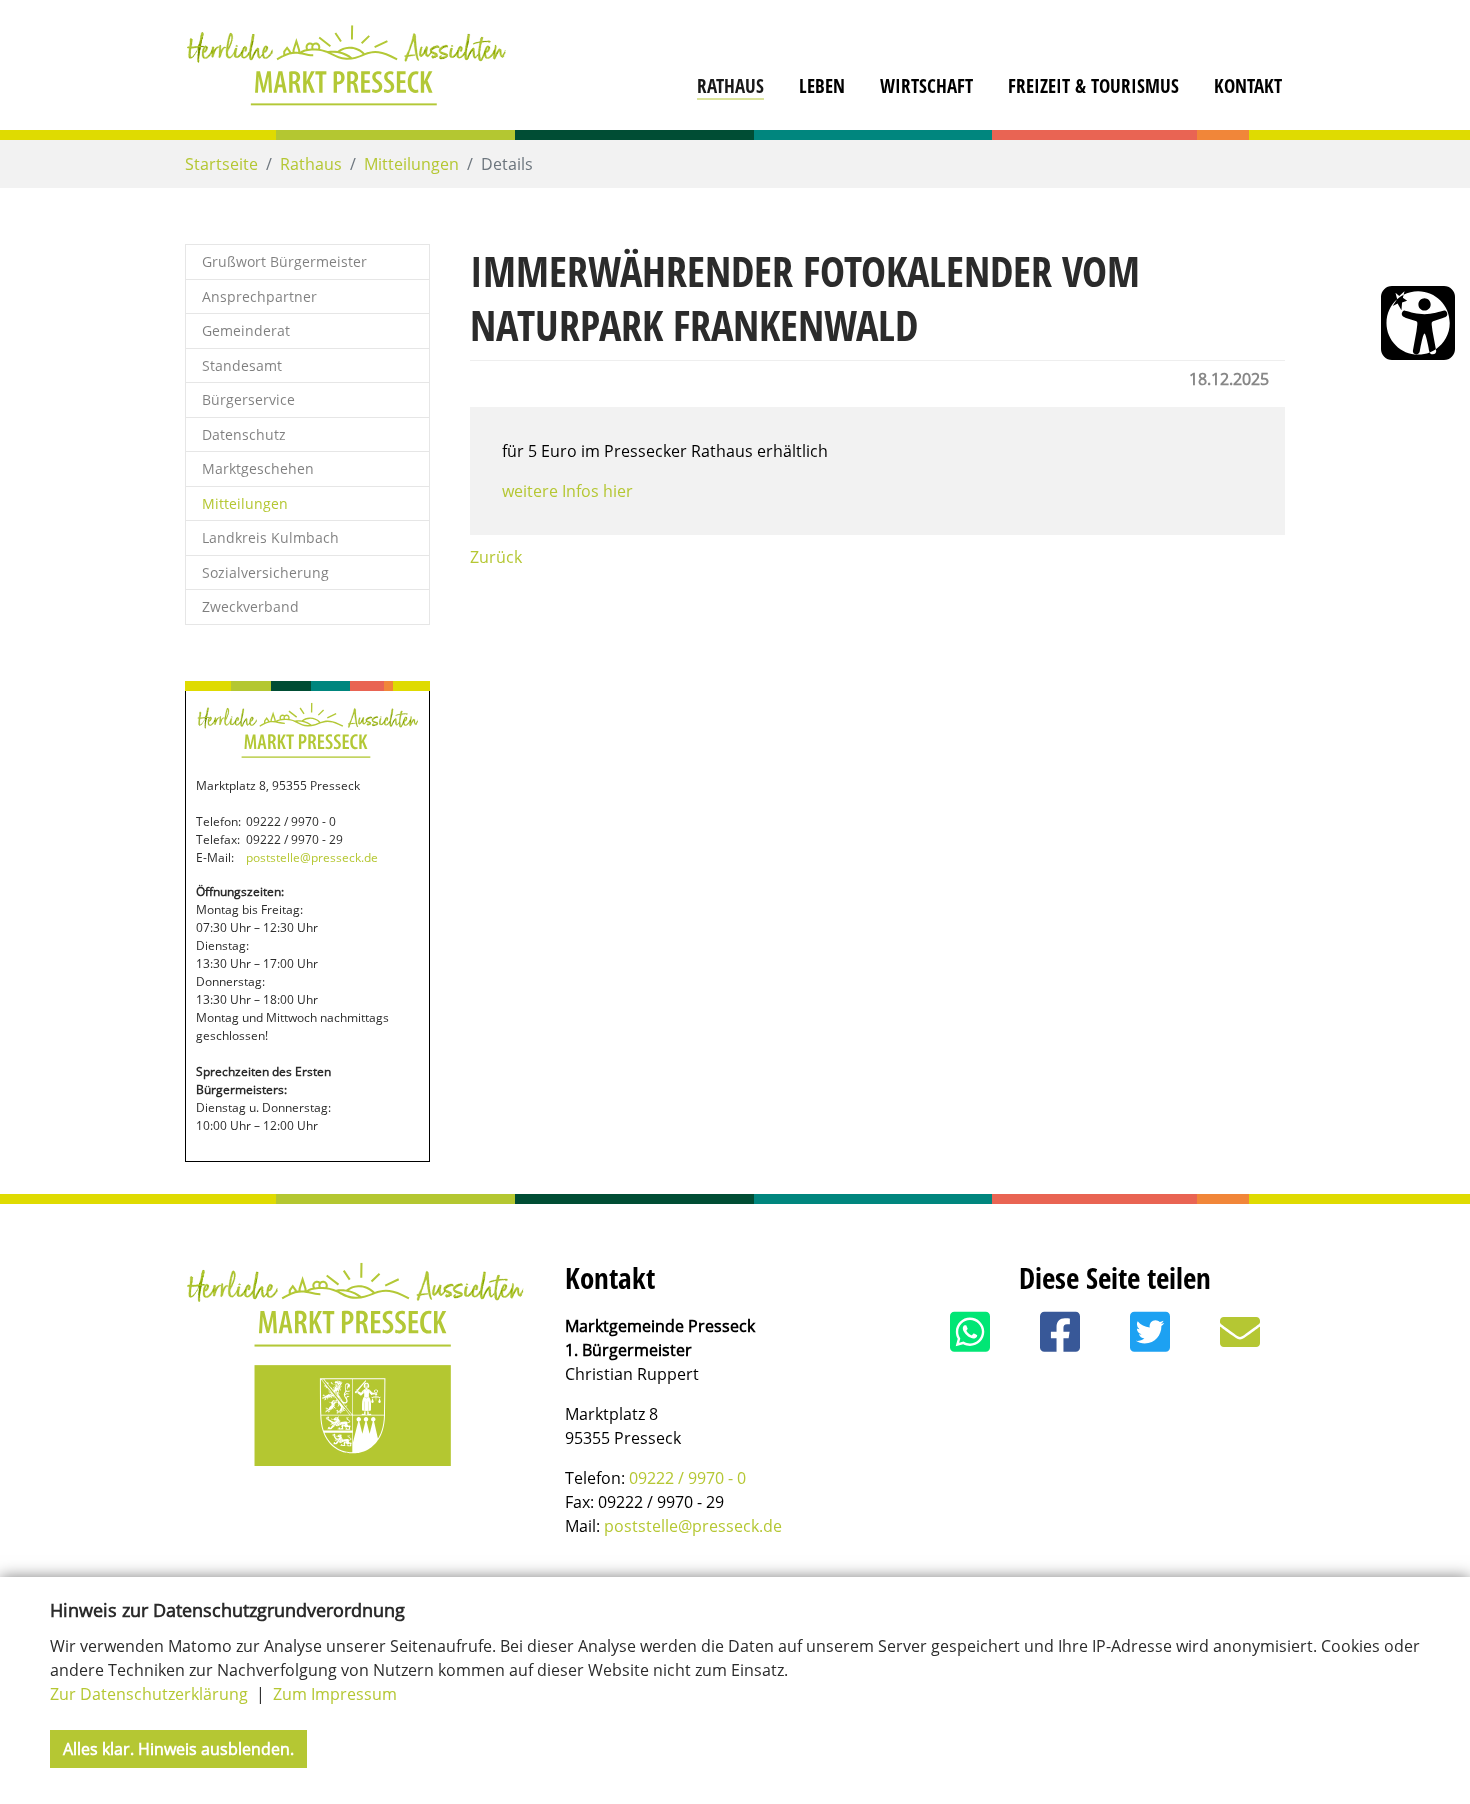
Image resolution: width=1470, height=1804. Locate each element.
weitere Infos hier (567, 491)
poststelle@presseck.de (312, 857)
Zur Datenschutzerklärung (151, 1694)
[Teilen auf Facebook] (1060, 1332)
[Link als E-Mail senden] (1240, 1332)
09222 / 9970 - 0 (687, 1478)
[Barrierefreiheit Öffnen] (1418, 323)
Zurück (496, 557)
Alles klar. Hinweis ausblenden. (178, 1749)
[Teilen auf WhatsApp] (970, 1332)
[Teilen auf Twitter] (1150, 1332)
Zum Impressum (335, 1694)
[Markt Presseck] (346, 65)
